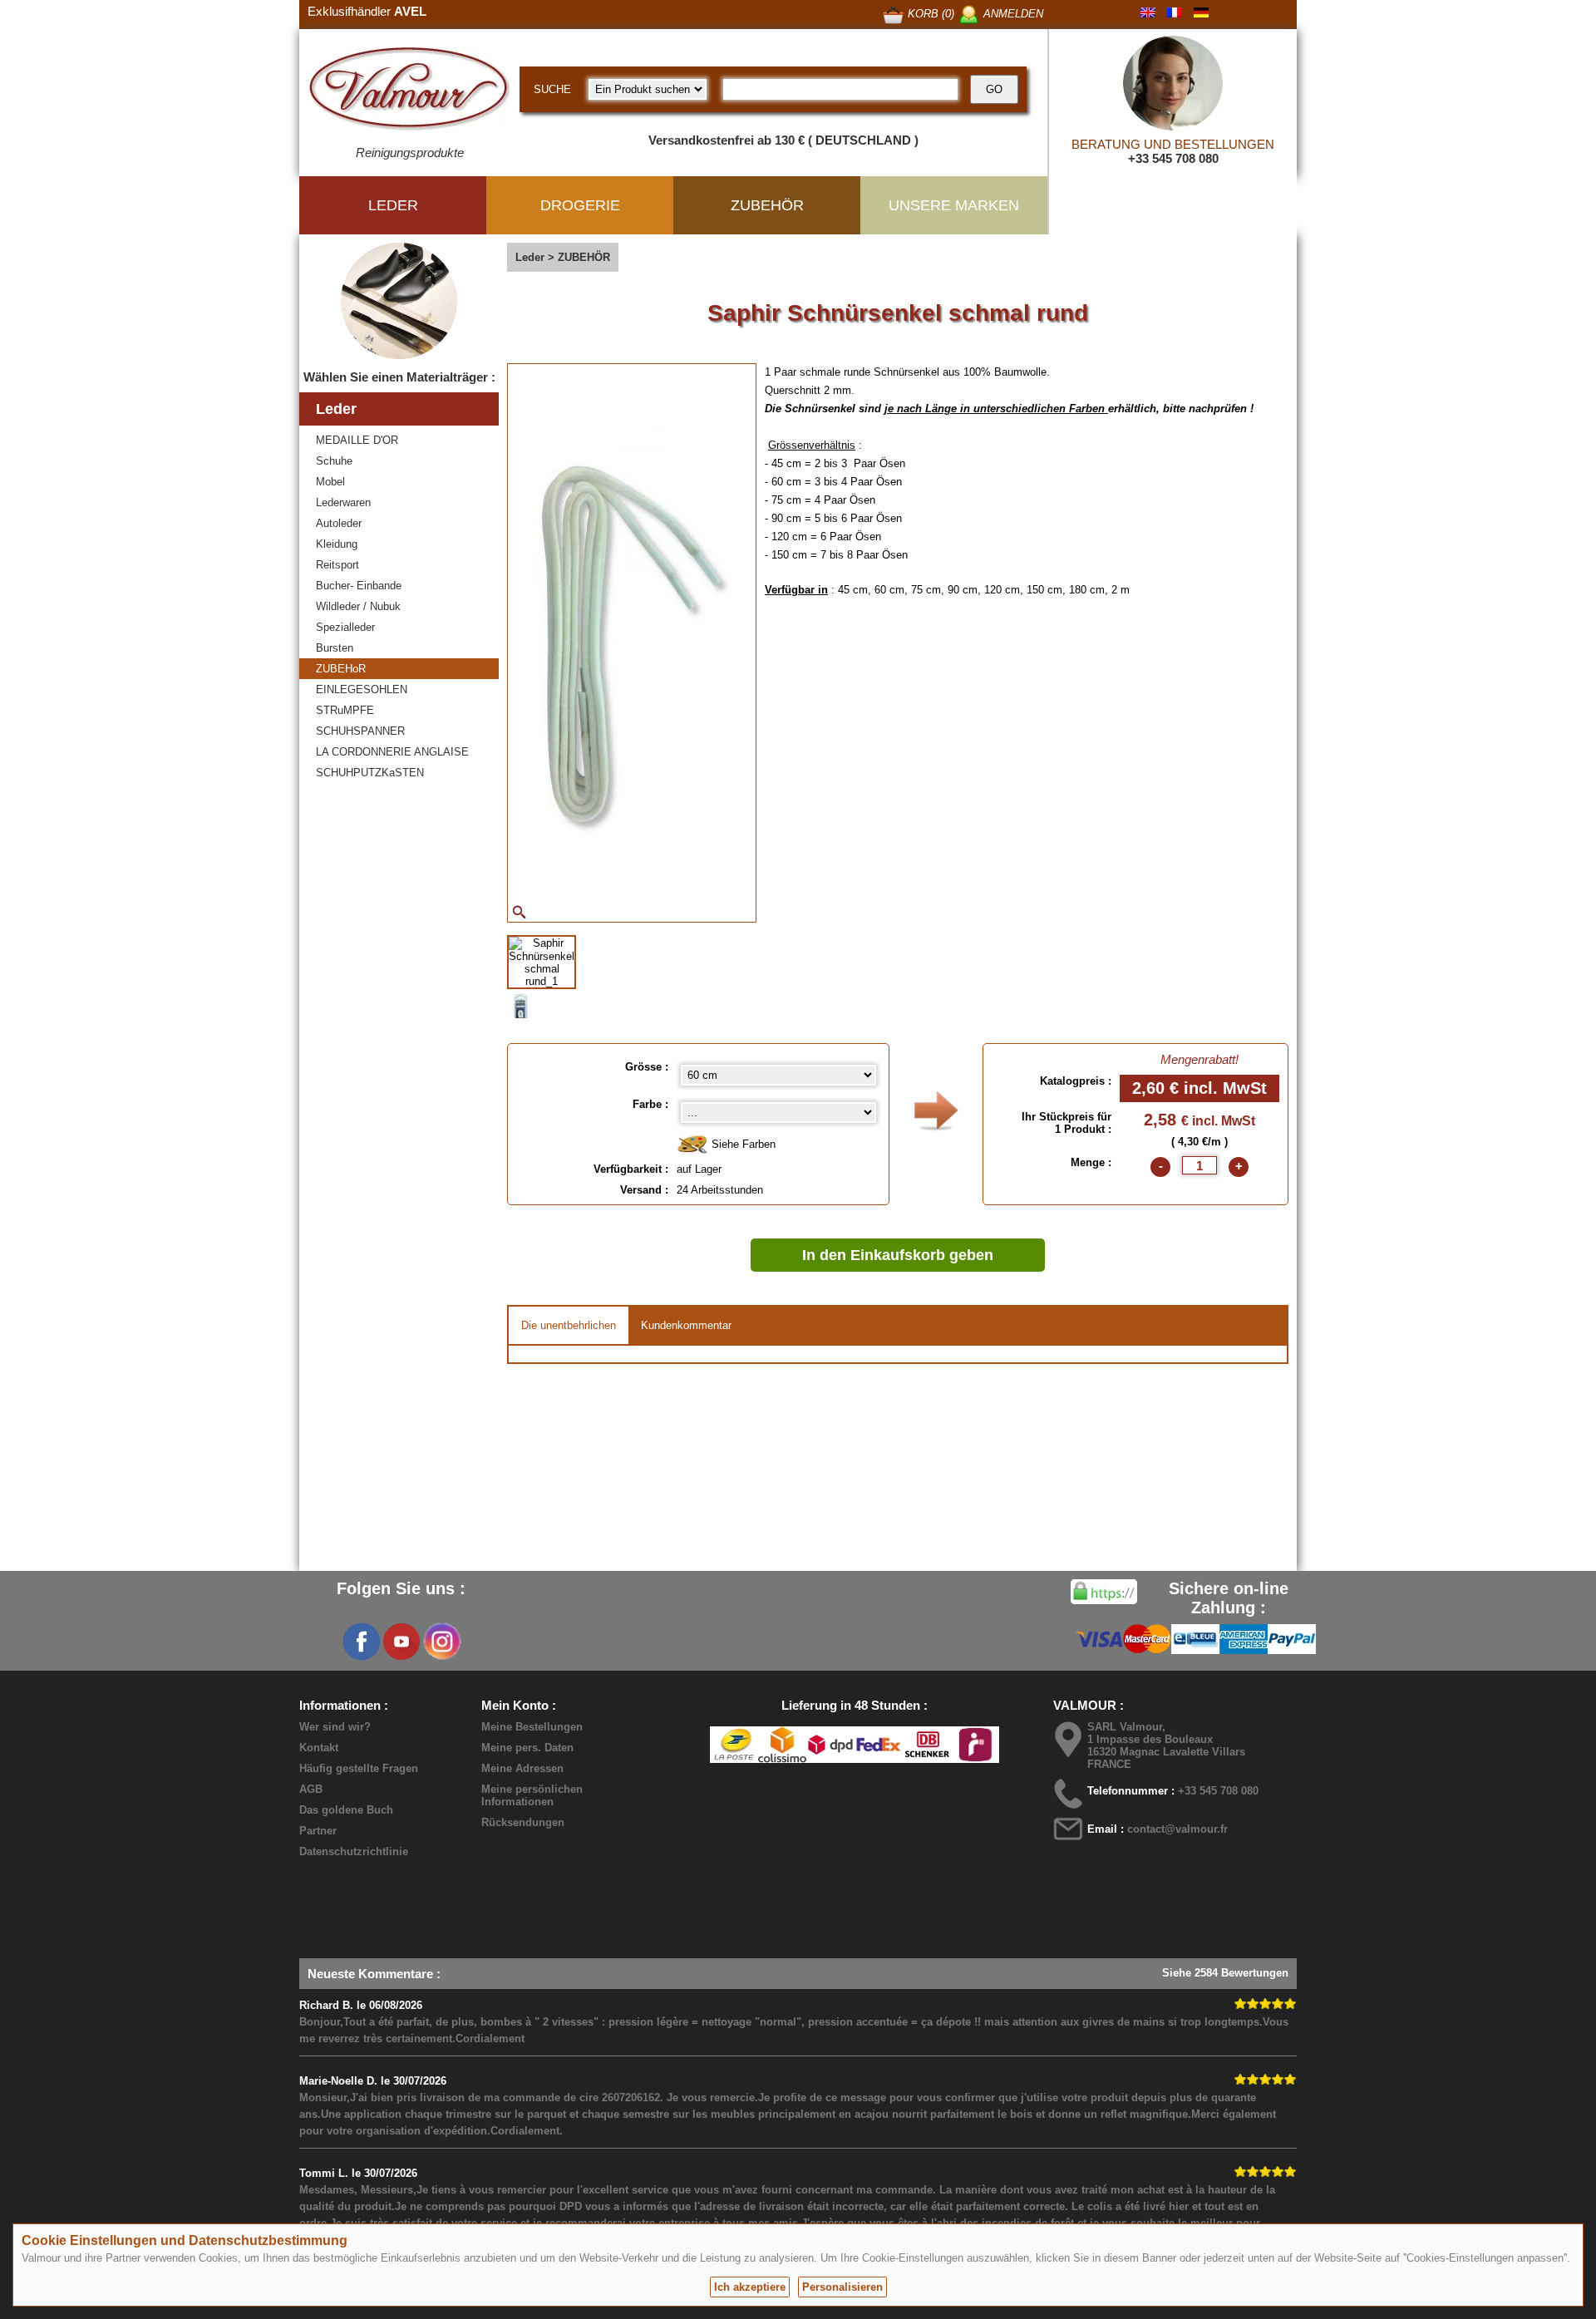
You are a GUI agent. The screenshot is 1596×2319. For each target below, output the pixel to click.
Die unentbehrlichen (569, 1325)
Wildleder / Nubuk (358, 606)
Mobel (330, 482)
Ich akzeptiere (750, 2287)
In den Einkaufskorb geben (898, 1255)
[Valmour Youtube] (401, 1642)
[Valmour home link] (409, 91)
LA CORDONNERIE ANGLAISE (392, 752)
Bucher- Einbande (359, 586)
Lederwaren (343, 502)
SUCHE (552, 89)
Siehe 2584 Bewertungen (1225, 1973)
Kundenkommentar (686, 1325)
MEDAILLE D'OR (357, 440)
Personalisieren (842, 2287)
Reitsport (337, 565)
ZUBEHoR (341, 669)
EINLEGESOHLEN (362, 689)
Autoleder (339, 523)
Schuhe (334, 461)
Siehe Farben (742, 1144)
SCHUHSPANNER (360, 731)
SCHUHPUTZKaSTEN (370, 773)
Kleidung (337, 544)
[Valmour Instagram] (441, 1642)
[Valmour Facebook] (362, 1642)
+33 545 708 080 (1173, 158)
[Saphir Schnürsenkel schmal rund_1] (542, 962)
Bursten (335, 648)
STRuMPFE (345, 710)
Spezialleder (345, 627)
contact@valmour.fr (1177, 1829)
